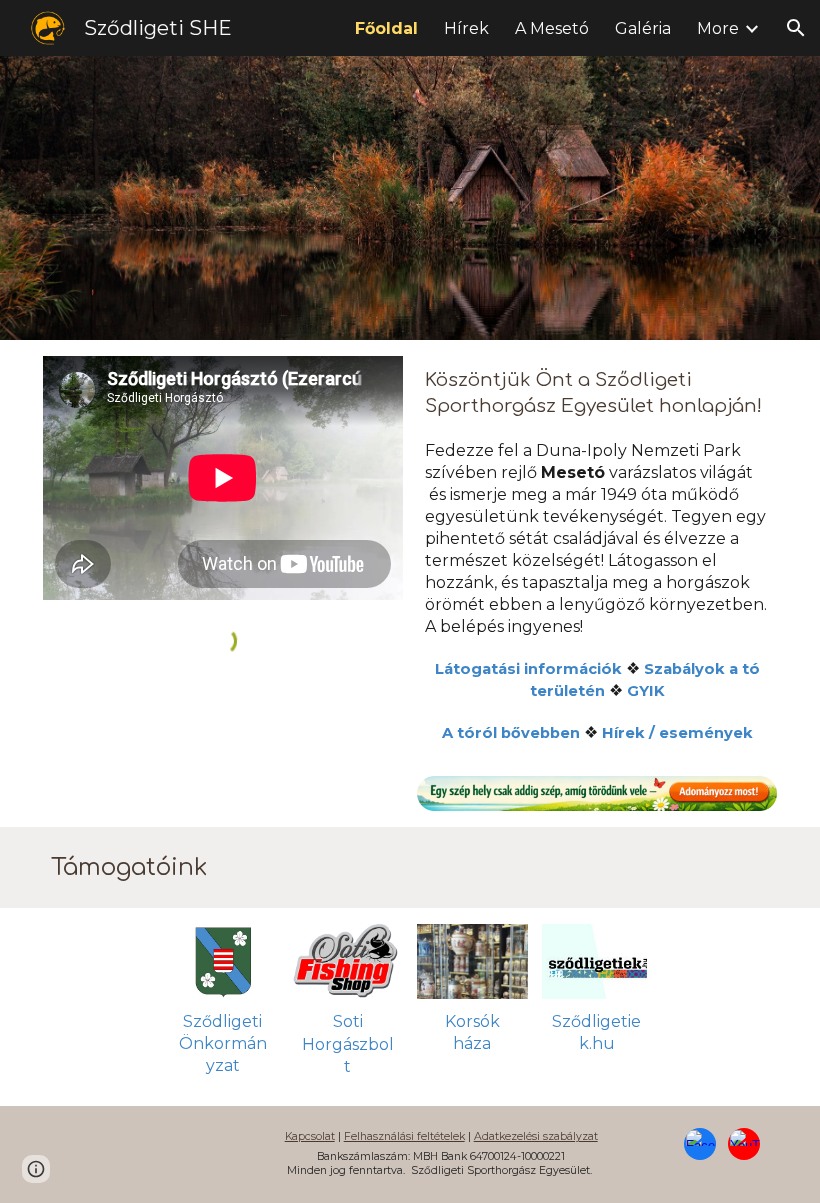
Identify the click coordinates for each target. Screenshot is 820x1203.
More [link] (718, 28)
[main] (597, 566)
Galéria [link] (643, 28)
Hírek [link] (466, 28)
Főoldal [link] (386, 28)
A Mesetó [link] (552, 28)
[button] (796, 28)
